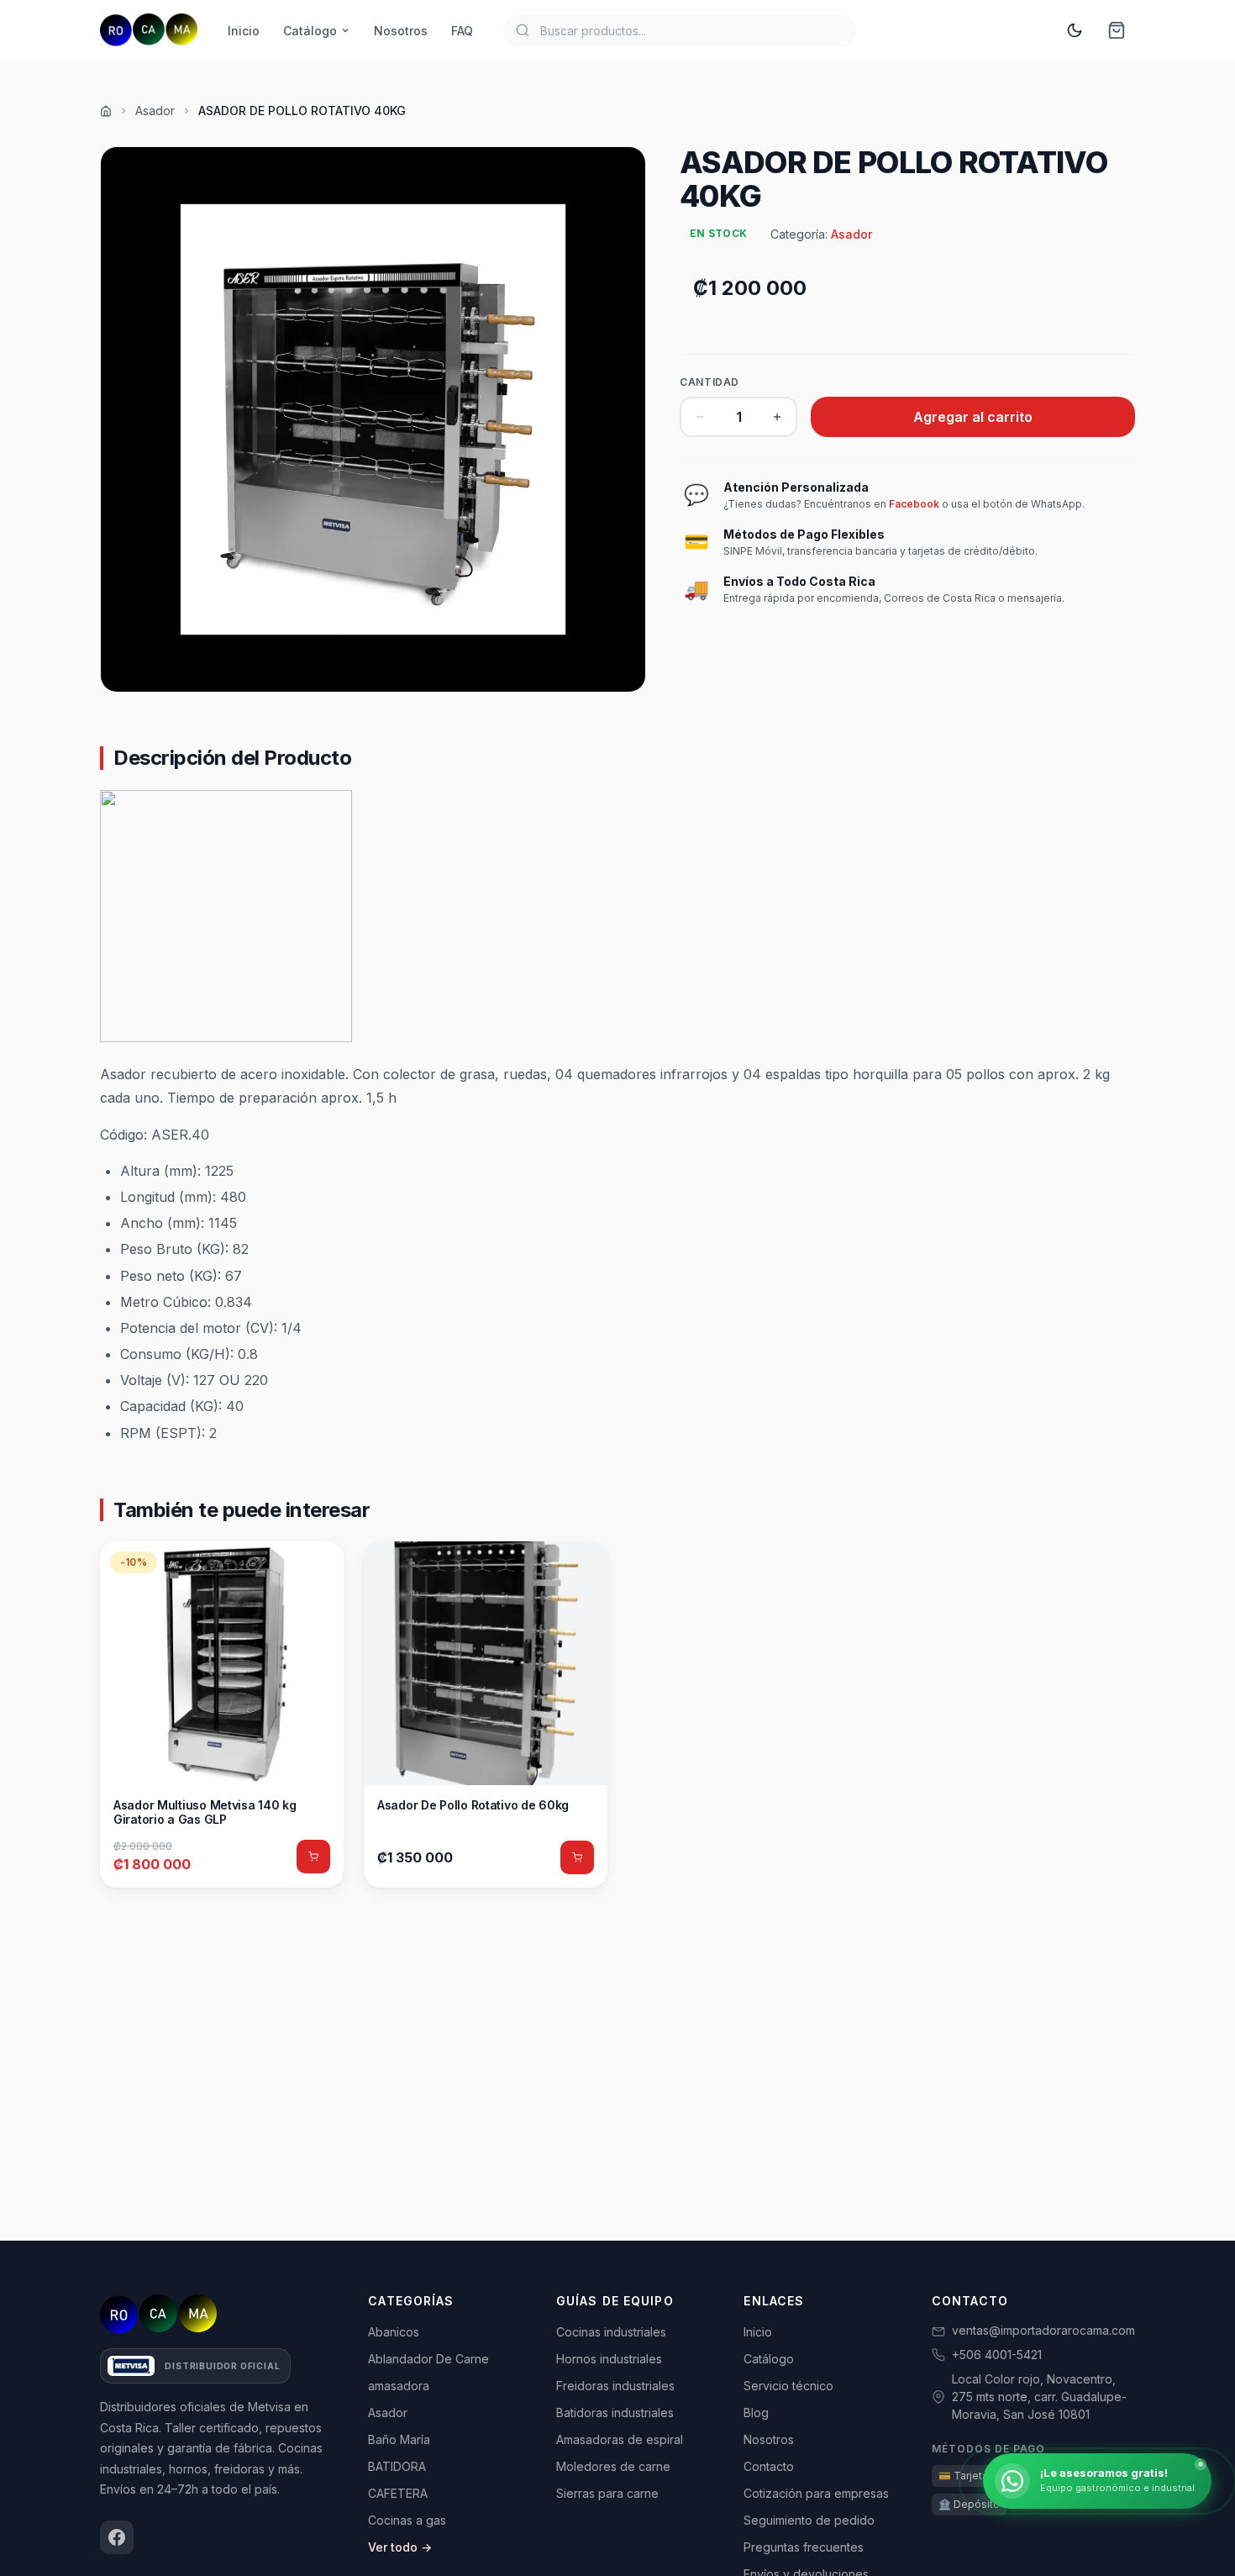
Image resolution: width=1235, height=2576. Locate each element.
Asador (155, 111)
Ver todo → (400, 2547)
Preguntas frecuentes (804, 2547)
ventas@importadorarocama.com (1043, 2330)
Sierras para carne (607, 2493)
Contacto (769, 2466)
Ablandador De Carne (428, 2359)
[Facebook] (117, 2537)
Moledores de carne (613, 2466)
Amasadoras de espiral (620, 2439)
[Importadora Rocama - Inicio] (149, 30)
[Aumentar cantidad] (777, 417)
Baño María (399, 2439)
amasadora (399, 2386)
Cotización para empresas (816, 2493)
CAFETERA (398, 2493)
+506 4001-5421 (997, 2355)
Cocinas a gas (407, 2520)
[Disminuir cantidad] (700, 417)
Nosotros (401, 31)
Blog (756, 2413)
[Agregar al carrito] (313, 1857)
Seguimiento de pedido (809, 2520)
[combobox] (680, 31)
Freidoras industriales (615, 2386)
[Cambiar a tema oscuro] (1075, 30)
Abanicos (394, 2332)
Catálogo (310, 31)
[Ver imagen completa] (373, 419)
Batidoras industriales (615, 2413)
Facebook (914, 504)
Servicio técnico (788, 2386)
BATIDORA (397, 2466)
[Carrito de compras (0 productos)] (1117, 30)
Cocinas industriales (611, 2332)
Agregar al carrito (973, 417)
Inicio (244, 31)
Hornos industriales (609, 2359)
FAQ (462, 31)
